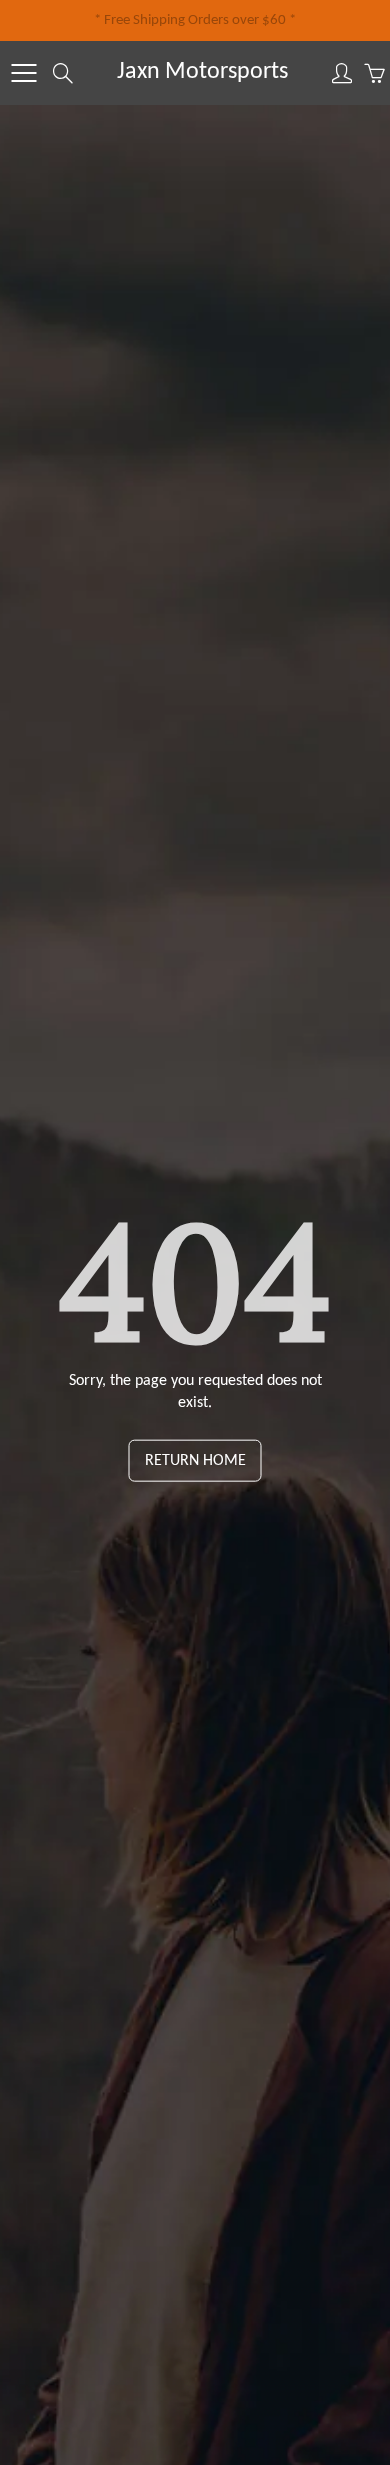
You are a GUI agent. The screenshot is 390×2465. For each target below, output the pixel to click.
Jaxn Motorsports (202, 72)
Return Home (195, 1461)
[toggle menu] (23, 73)
